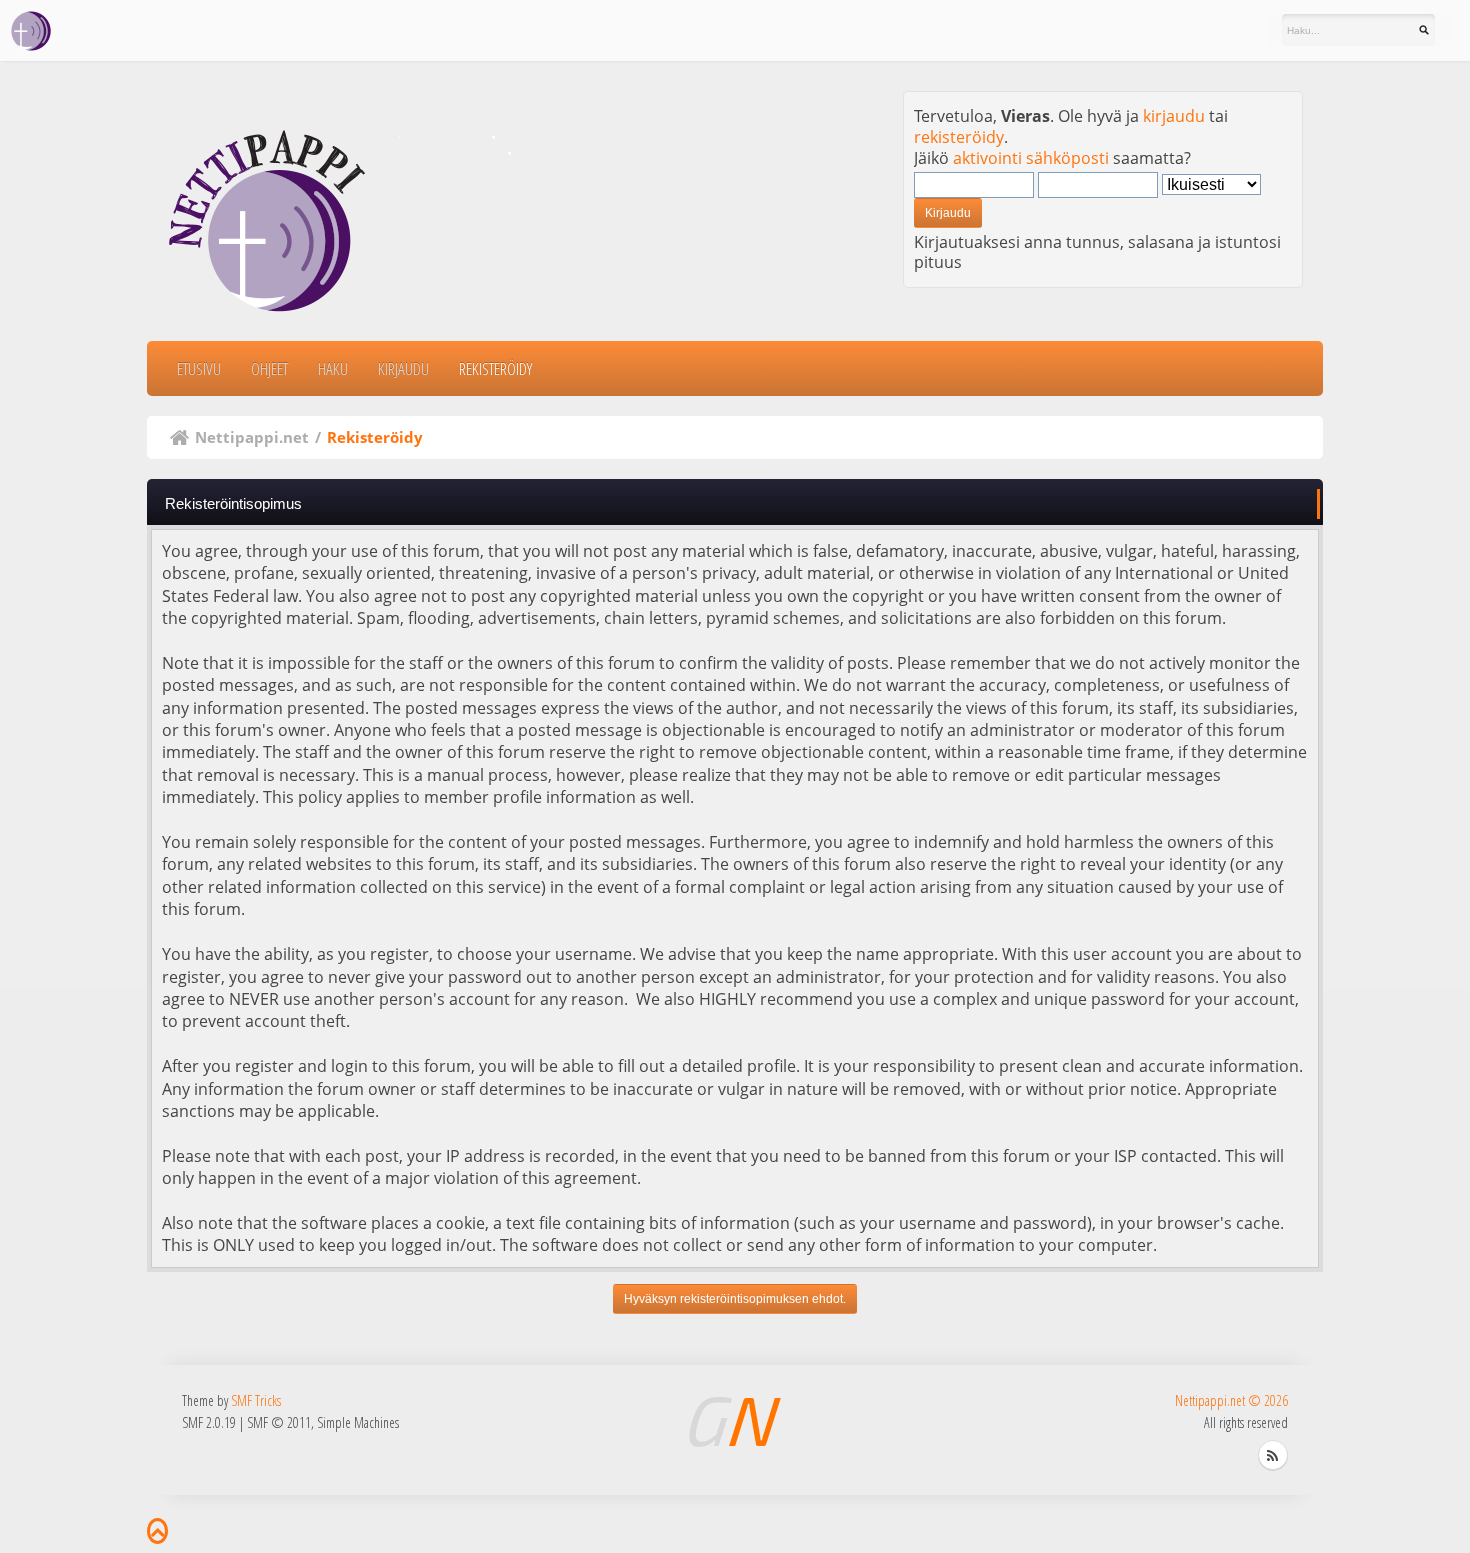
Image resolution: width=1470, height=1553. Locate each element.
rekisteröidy (959, 137)
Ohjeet (269, 368)
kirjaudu (1174, 116)
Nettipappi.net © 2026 (1231, 1400)
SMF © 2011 (279, 1422)
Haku (333, 368)
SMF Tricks (256, 1400)
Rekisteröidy (495, 368)
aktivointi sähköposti (1031, 158)
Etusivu (199, 368)
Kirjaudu (403, 368)
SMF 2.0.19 (209, 1422)
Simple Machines (358, 1422)
